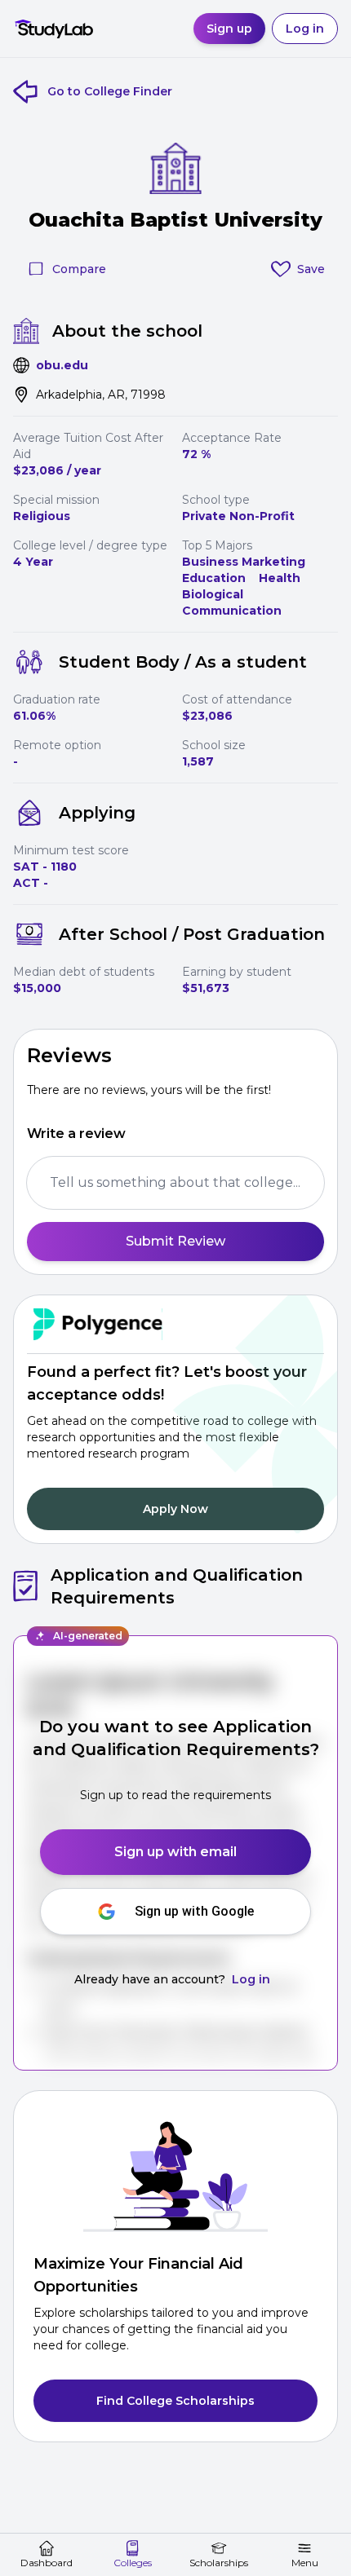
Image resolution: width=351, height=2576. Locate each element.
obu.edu (62, 365)
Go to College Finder (110, 91)
